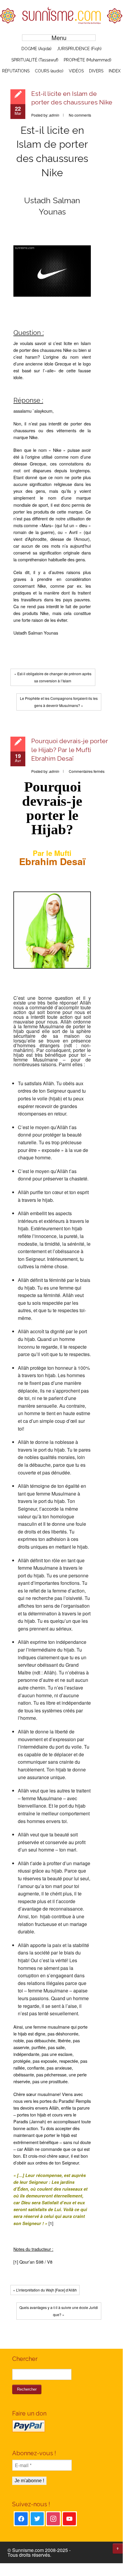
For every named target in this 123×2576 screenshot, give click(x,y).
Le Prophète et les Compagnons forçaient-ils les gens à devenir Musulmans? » (59, 702)
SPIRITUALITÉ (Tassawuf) (35, 60)
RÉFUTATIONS (16, 71)
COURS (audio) (49, 71)
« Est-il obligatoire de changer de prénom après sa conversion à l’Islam (53, 677)
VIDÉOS (76, 71)
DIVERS (96, 71)
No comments (80, 115)
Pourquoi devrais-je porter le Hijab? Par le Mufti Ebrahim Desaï (70, 750)
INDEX (115, 71)
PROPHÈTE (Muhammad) (88, 60)
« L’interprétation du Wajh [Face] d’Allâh (45, 2290)
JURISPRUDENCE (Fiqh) (79, 49)
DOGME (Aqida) (36, 49)
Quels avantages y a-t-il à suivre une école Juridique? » (59, 2311)
